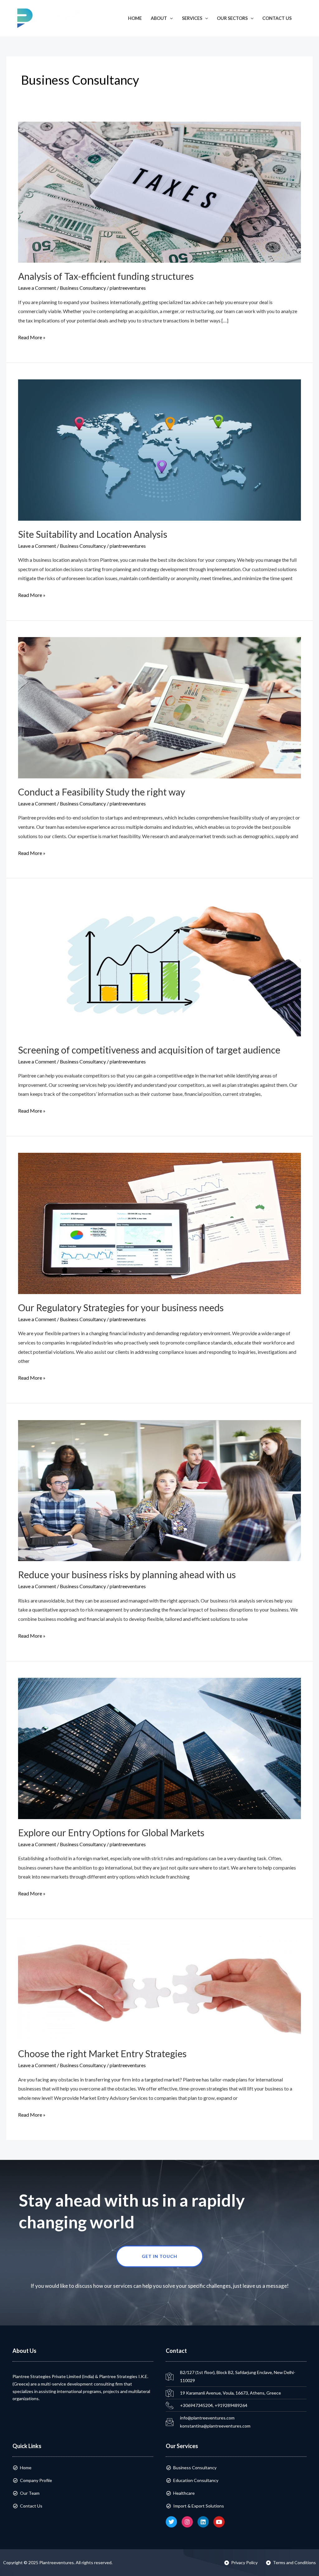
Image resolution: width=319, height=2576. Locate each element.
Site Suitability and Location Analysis (93, 534)
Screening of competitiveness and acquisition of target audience (149, 1050)
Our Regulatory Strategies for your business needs (121, 1307)
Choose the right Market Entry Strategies (102, 2053)
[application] (170, 18)
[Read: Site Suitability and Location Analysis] (159, 449)
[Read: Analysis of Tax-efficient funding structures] (159, 191)
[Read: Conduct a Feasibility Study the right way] (159, 707)
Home (135, 18)
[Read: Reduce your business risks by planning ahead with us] (159, 1490)
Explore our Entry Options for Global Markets (111, 1832)
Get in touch (159, 2256)
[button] (305, 18)
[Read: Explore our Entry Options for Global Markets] (159, 1748)
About (159, 18)
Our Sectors (232, 18)
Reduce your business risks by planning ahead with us (127, 1574)
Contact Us (277, 18)
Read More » (32, 336)
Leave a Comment (37, 288)
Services (192, 18)
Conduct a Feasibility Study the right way (102, 792)
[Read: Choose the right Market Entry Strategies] (159, 1987)
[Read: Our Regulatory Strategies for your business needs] (159, 1223)
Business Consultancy (83, 288)
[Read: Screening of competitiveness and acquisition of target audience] (159, 965)
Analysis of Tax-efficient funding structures (106, 276)
